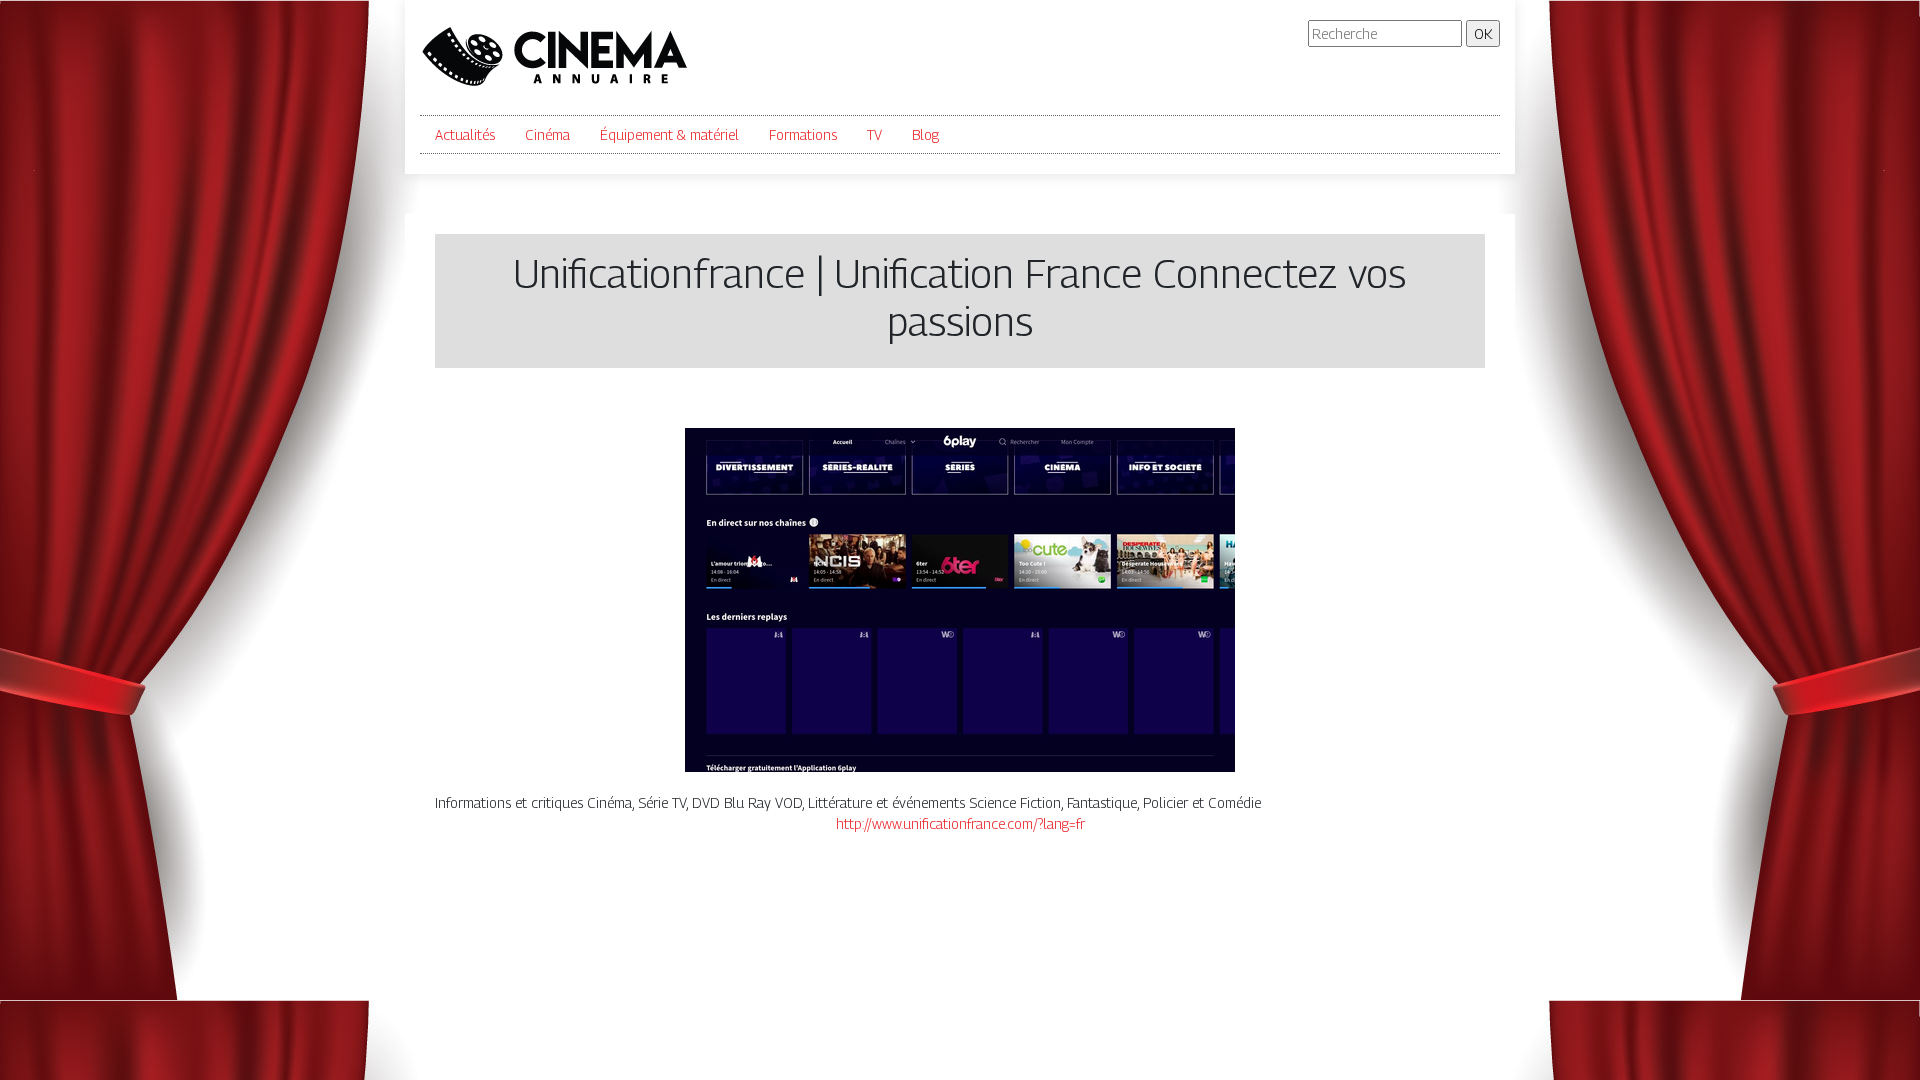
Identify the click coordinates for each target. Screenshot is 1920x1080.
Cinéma (547, 134)
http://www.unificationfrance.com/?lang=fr (960, 823)
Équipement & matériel (669, 134)
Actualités (465, 134)
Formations (803, 134)
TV (874, 134)
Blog (925, 134)
